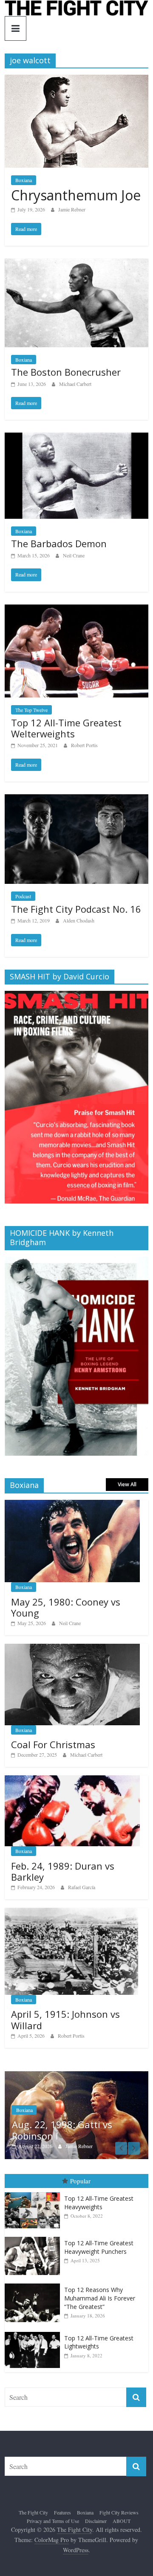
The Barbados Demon (59, 543)
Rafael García (82, 1887)
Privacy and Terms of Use (53, 2523)
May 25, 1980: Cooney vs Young (66, 1607)
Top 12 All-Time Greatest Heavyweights (99, 2204)
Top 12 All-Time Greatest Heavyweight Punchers (99, 2249)
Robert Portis (84, 745)
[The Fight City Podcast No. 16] (76, 800)
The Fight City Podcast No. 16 (76, 909)
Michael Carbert (75, 384)
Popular (80, 2183)
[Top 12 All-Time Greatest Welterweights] (76, 610)
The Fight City (33, 2514)
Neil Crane (74, 555)
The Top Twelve (31, 710)
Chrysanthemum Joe (76, 195)
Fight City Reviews (119, 2514)
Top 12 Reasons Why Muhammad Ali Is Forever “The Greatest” (100, 2300)
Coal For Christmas (53, 1744)
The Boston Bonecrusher (66, 372)
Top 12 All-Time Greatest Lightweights (99, 2344)
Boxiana (24, 180)
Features (62, 2514)
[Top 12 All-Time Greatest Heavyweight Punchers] (34, 2239)
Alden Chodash (79, 920)
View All (127, 1484)
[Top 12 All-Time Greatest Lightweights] (34, 2334)
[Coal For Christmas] (72, 1648)
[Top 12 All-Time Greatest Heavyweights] (34, 2194)
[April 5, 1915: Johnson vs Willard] (71, 1912)
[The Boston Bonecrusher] (76, 264)
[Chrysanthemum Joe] (76, 80)
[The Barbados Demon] (76, 438)
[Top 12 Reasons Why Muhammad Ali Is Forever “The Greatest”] (34, 2286)
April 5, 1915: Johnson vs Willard (65, 2019)
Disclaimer (96, 2523)
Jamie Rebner (72, 209)
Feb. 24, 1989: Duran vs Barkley (63, 1871)
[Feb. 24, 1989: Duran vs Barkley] (72, 1780)
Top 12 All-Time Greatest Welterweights (66, 728)
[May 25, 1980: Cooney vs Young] (72, 1504)
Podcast (23, 896)
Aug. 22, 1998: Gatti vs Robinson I (57, 2130)
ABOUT (122, 2523)
